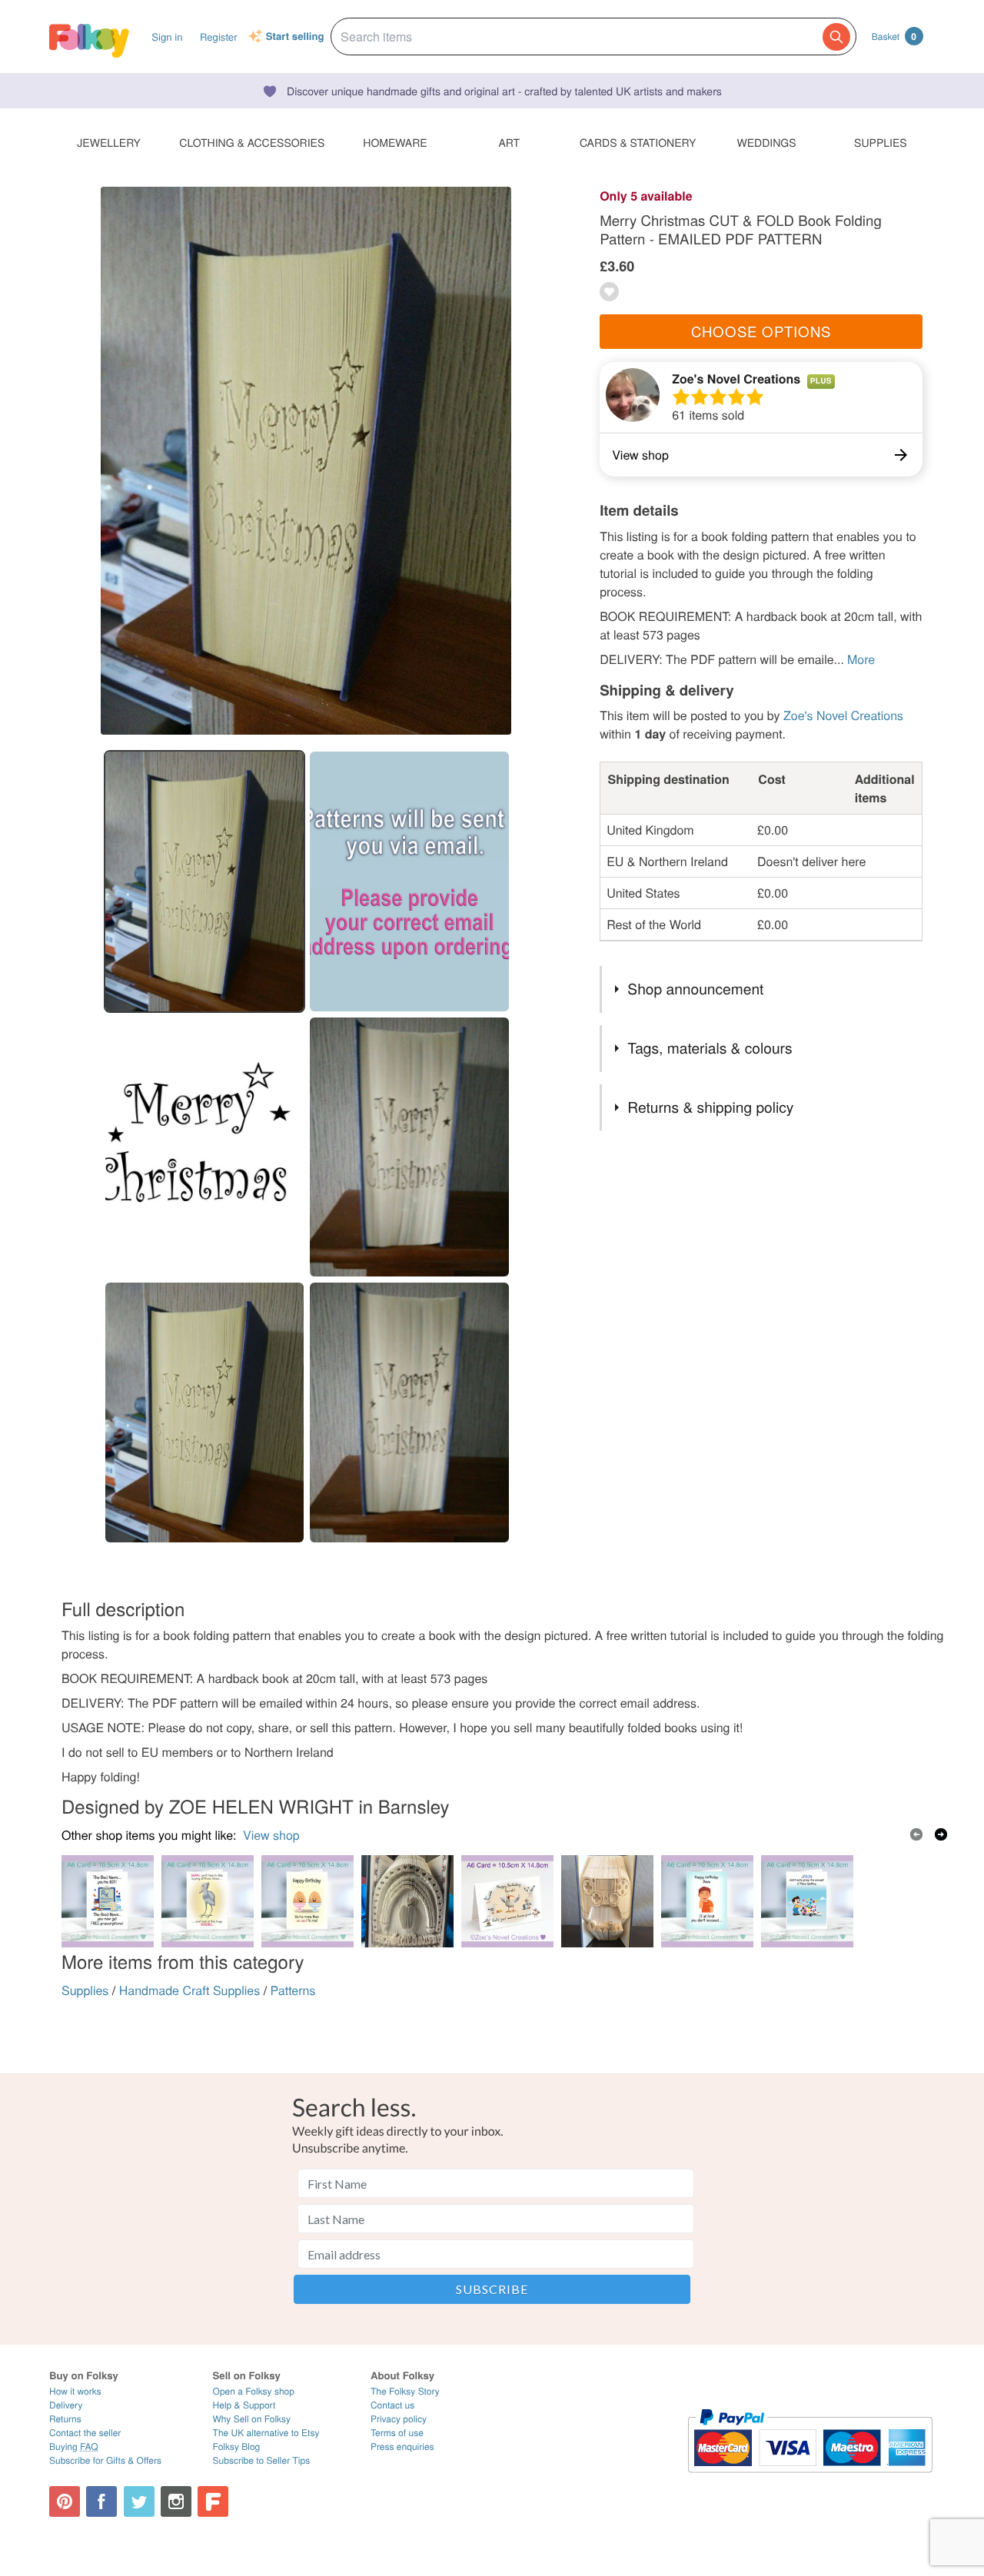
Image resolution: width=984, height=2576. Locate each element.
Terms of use (397, 2433)
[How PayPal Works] (810, 2480)
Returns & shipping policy (710, 1107)
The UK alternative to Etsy (266, 2433)
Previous (916, 1834)
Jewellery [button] (109, 142)
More (861, 659)
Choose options (761, 331)
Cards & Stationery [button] (638, 142)
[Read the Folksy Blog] (213, 2501)
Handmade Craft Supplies (190, 1990)
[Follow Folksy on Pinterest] (65, 2501)
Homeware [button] (395, 142)
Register (219, 37)
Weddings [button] (767, 142)
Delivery (66, 2405)
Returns (65, 2419)
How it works (75, 2391)
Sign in (167, 37)
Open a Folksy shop (254, 2391)
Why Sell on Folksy (252, 2419)
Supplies (85, 1990)
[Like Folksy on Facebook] (101, 2501)
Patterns (293, 1990)
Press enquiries (402, 2447)
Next (941, 1834)
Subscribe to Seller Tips (262, 2460)
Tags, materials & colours (710, 1048)
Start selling (295, 37)
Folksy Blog (237, 2447)
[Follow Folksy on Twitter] (139, 2501)
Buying (74, 2447)
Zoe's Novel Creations (736, 378)
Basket (894, 36)
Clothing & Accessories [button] (252, 142)
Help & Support (244, 2405)
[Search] (836, 37)
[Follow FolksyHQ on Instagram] (176, 2501)
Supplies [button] (880, 142)
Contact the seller (85, 2433)
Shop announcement (695, 989)
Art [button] (509, 142)
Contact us (392, 2405)
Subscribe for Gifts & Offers (105, 2460)
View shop (271, 1835)
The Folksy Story (405, 2391)
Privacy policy (399, 2419)
